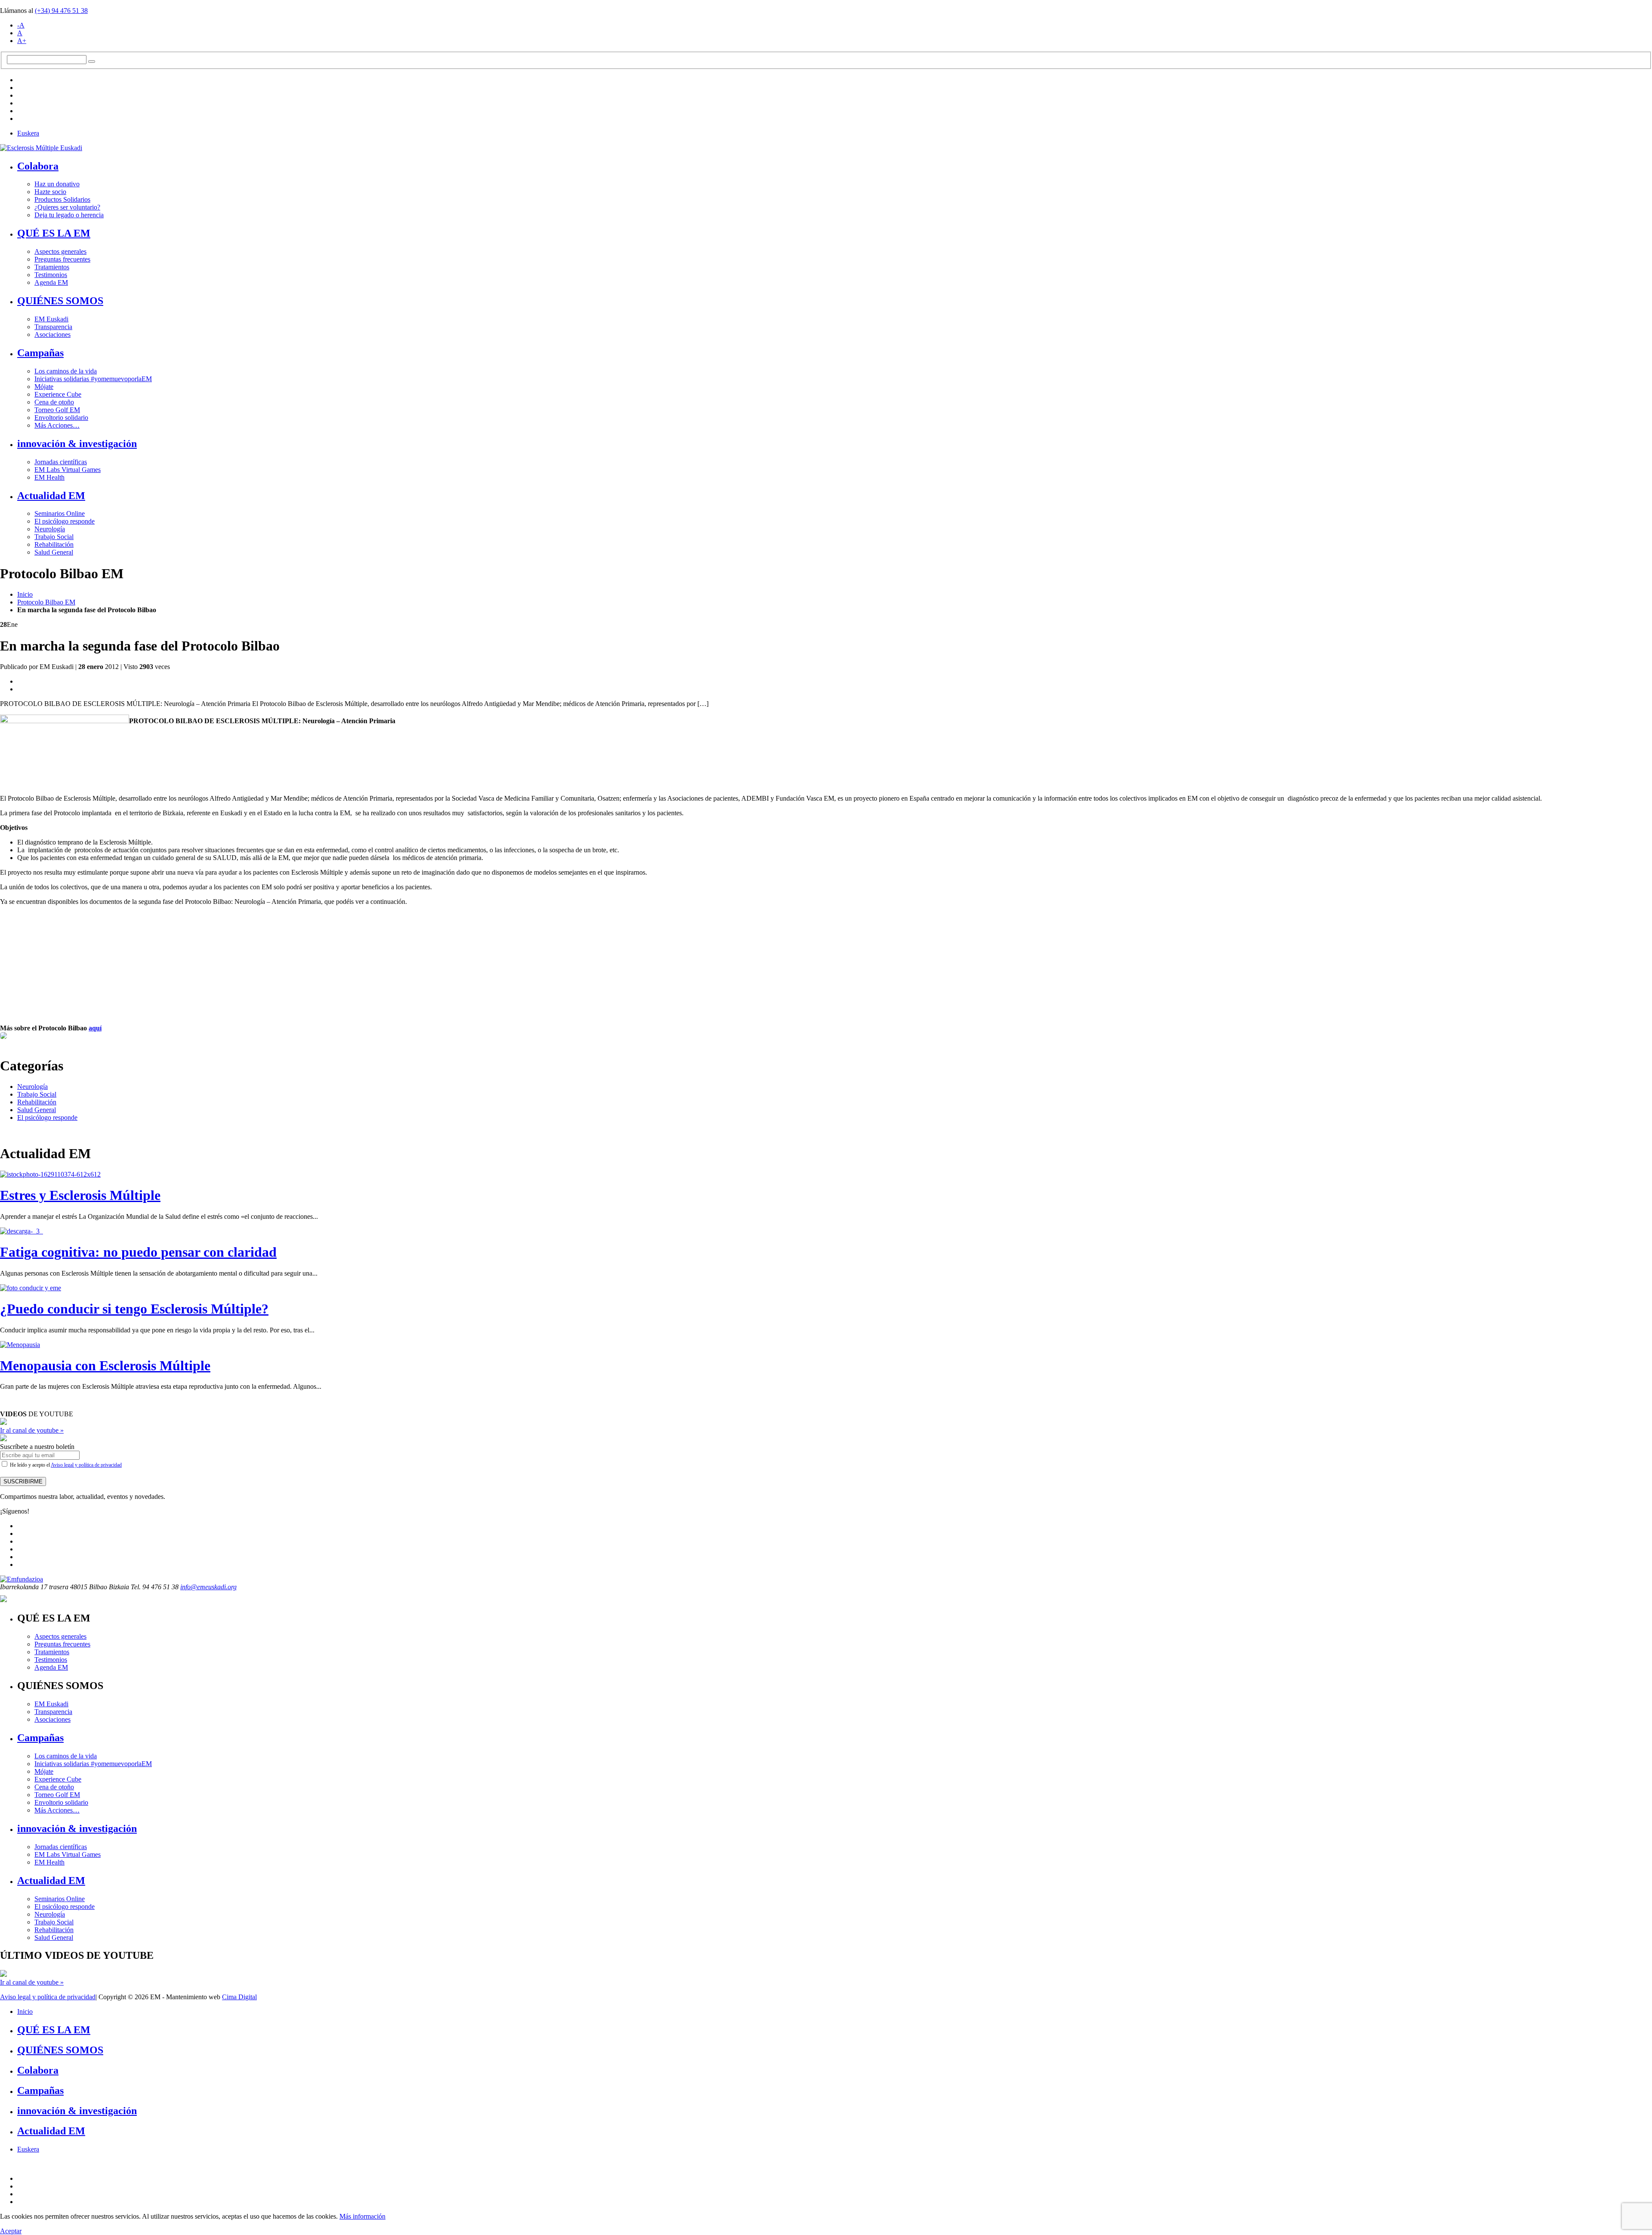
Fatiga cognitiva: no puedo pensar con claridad (138, 1252)
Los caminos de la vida (66, 371)
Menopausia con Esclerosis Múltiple (105, 1366)
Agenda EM (51, 282)
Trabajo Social (54, 537)
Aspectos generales (60, 251)
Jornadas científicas (61, 462)
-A (21, 25)
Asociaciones (52, 334)
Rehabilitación (54, 544)
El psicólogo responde (65, 521)
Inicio (25, 594)
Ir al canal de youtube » (32, 1430)
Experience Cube (58, 394)
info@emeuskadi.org (208, 1587)
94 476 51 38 (61, 11)
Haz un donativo (57, 184)
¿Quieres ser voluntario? (67, 207)
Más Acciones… (57, 425)
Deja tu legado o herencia (69, 215)
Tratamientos (52, 267)
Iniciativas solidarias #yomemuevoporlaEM (93, 379)
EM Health (49, 477)
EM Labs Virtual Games (68, 470)
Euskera (28, 133)
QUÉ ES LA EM (54, 233)
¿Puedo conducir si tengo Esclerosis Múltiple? (134, 1309)
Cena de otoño (54, 402)
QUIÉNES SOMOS (60, 301)
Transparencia (53, 327)
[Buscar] (92, 62)
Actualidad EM (51, 496)
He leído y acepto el (65, 1465)
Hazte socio (50, 192)
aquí (95, 1028)
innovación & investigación (77, 444)
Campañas (40, 353)
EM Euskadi (51, 319)
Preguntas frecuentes (62, 259)
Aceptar (11, 2231)
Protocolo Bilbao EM (46, 602)
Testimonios (51, 275)
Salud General (54, 552)
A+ (22, 41)
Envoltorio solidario (61, 418)
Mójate (44, 387)
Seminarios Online (60, 513)
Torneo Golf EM (57, 410)
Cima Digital (239, 1997)
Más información (362, 2216)
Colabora (38, 166)
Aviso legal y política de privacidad (86, 1465)
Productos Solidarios (62, 199)
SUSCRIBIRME (23, 1481)
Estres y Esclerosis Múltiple (80, 1195)
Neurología (50, 529)
